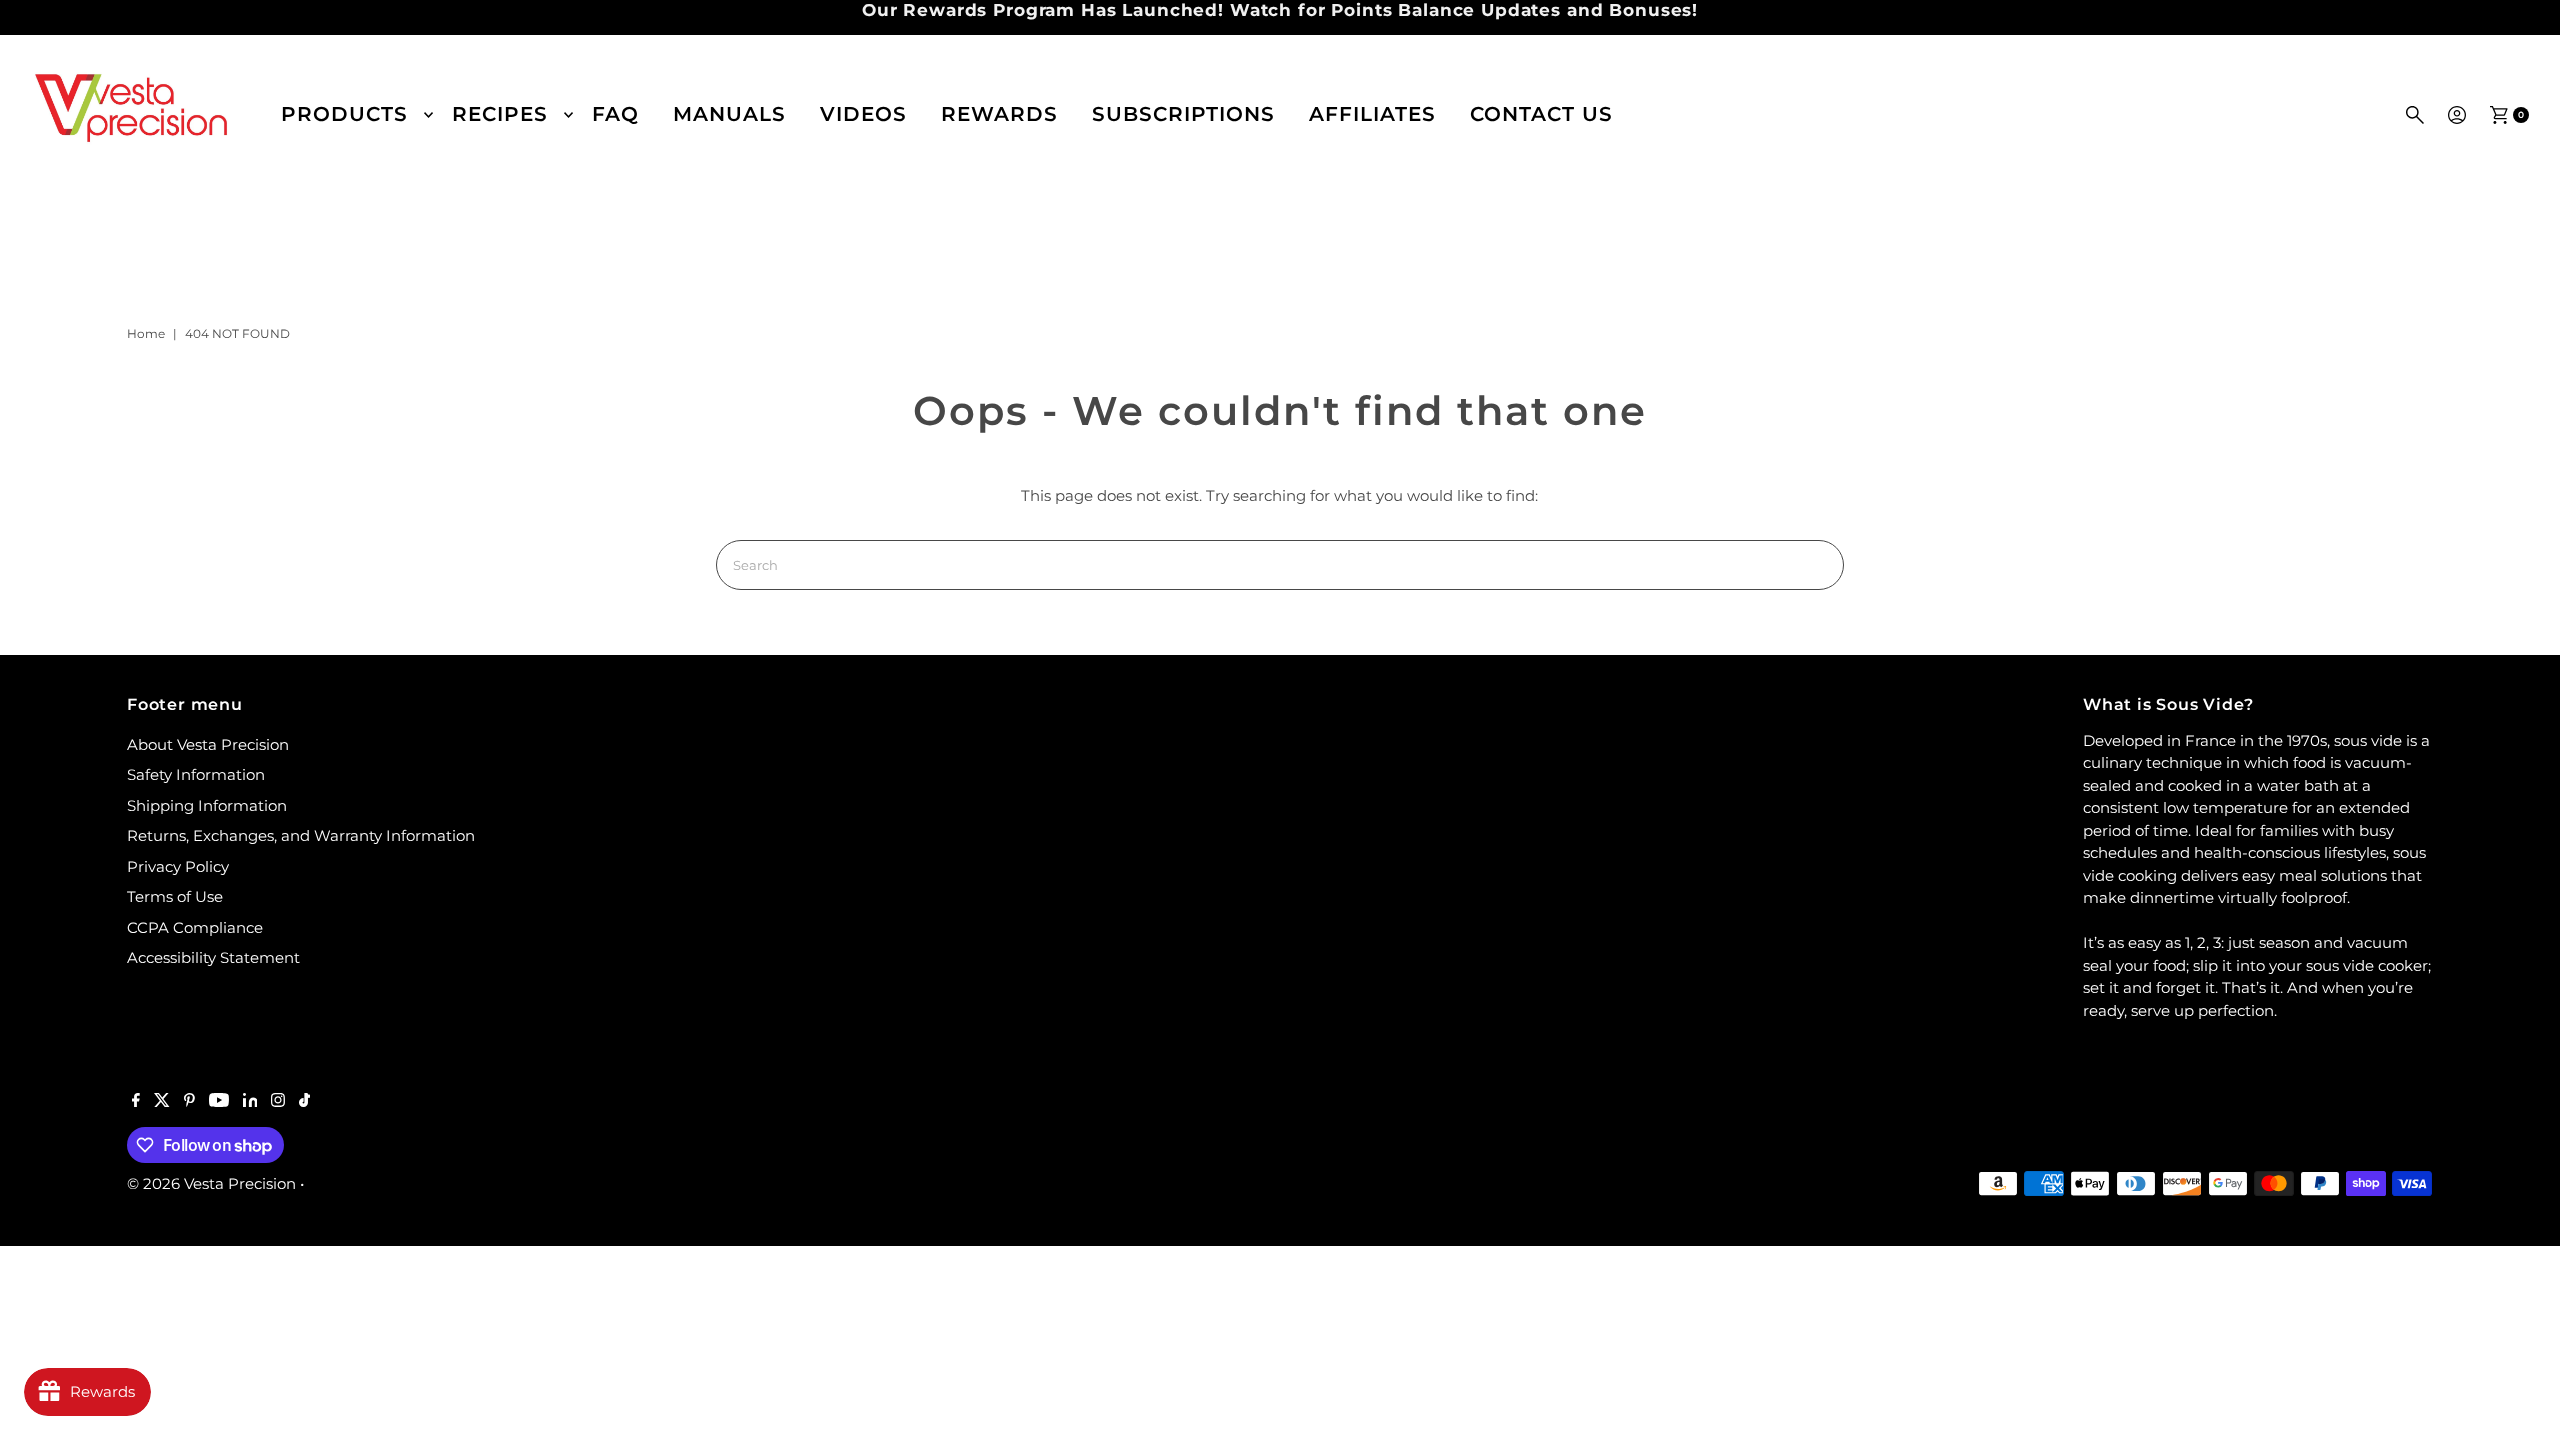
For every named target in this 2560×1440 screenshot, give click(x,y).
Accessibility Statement (213, 957)
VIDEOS (863, 114)
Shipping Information (207, 805)
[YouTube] (219, 1102)
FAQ (615, 114)
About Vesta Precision (208, 744)
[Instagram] (278, 1102)
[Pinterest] (189, 1102)
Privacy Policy (178, 866)
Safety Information (196, 774)
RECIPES (500, 114)
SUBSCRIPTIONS (1183, 114)
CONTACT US (1541, 114)
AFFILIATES (1372, 114)
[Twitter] (162, 1102)
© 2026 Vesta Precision (211, 1183)
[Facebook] (136, 1102)
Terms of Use (175, 896)
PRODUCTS (344, 114)
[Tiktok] (304, 1102)
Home (146, 333)
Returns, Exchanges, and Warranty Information (301, 835)
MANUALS (729, 114)
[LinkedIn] (250, 1102)
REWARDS (999, 114)
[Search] (2415, 115)
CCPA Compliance (195, 927)
